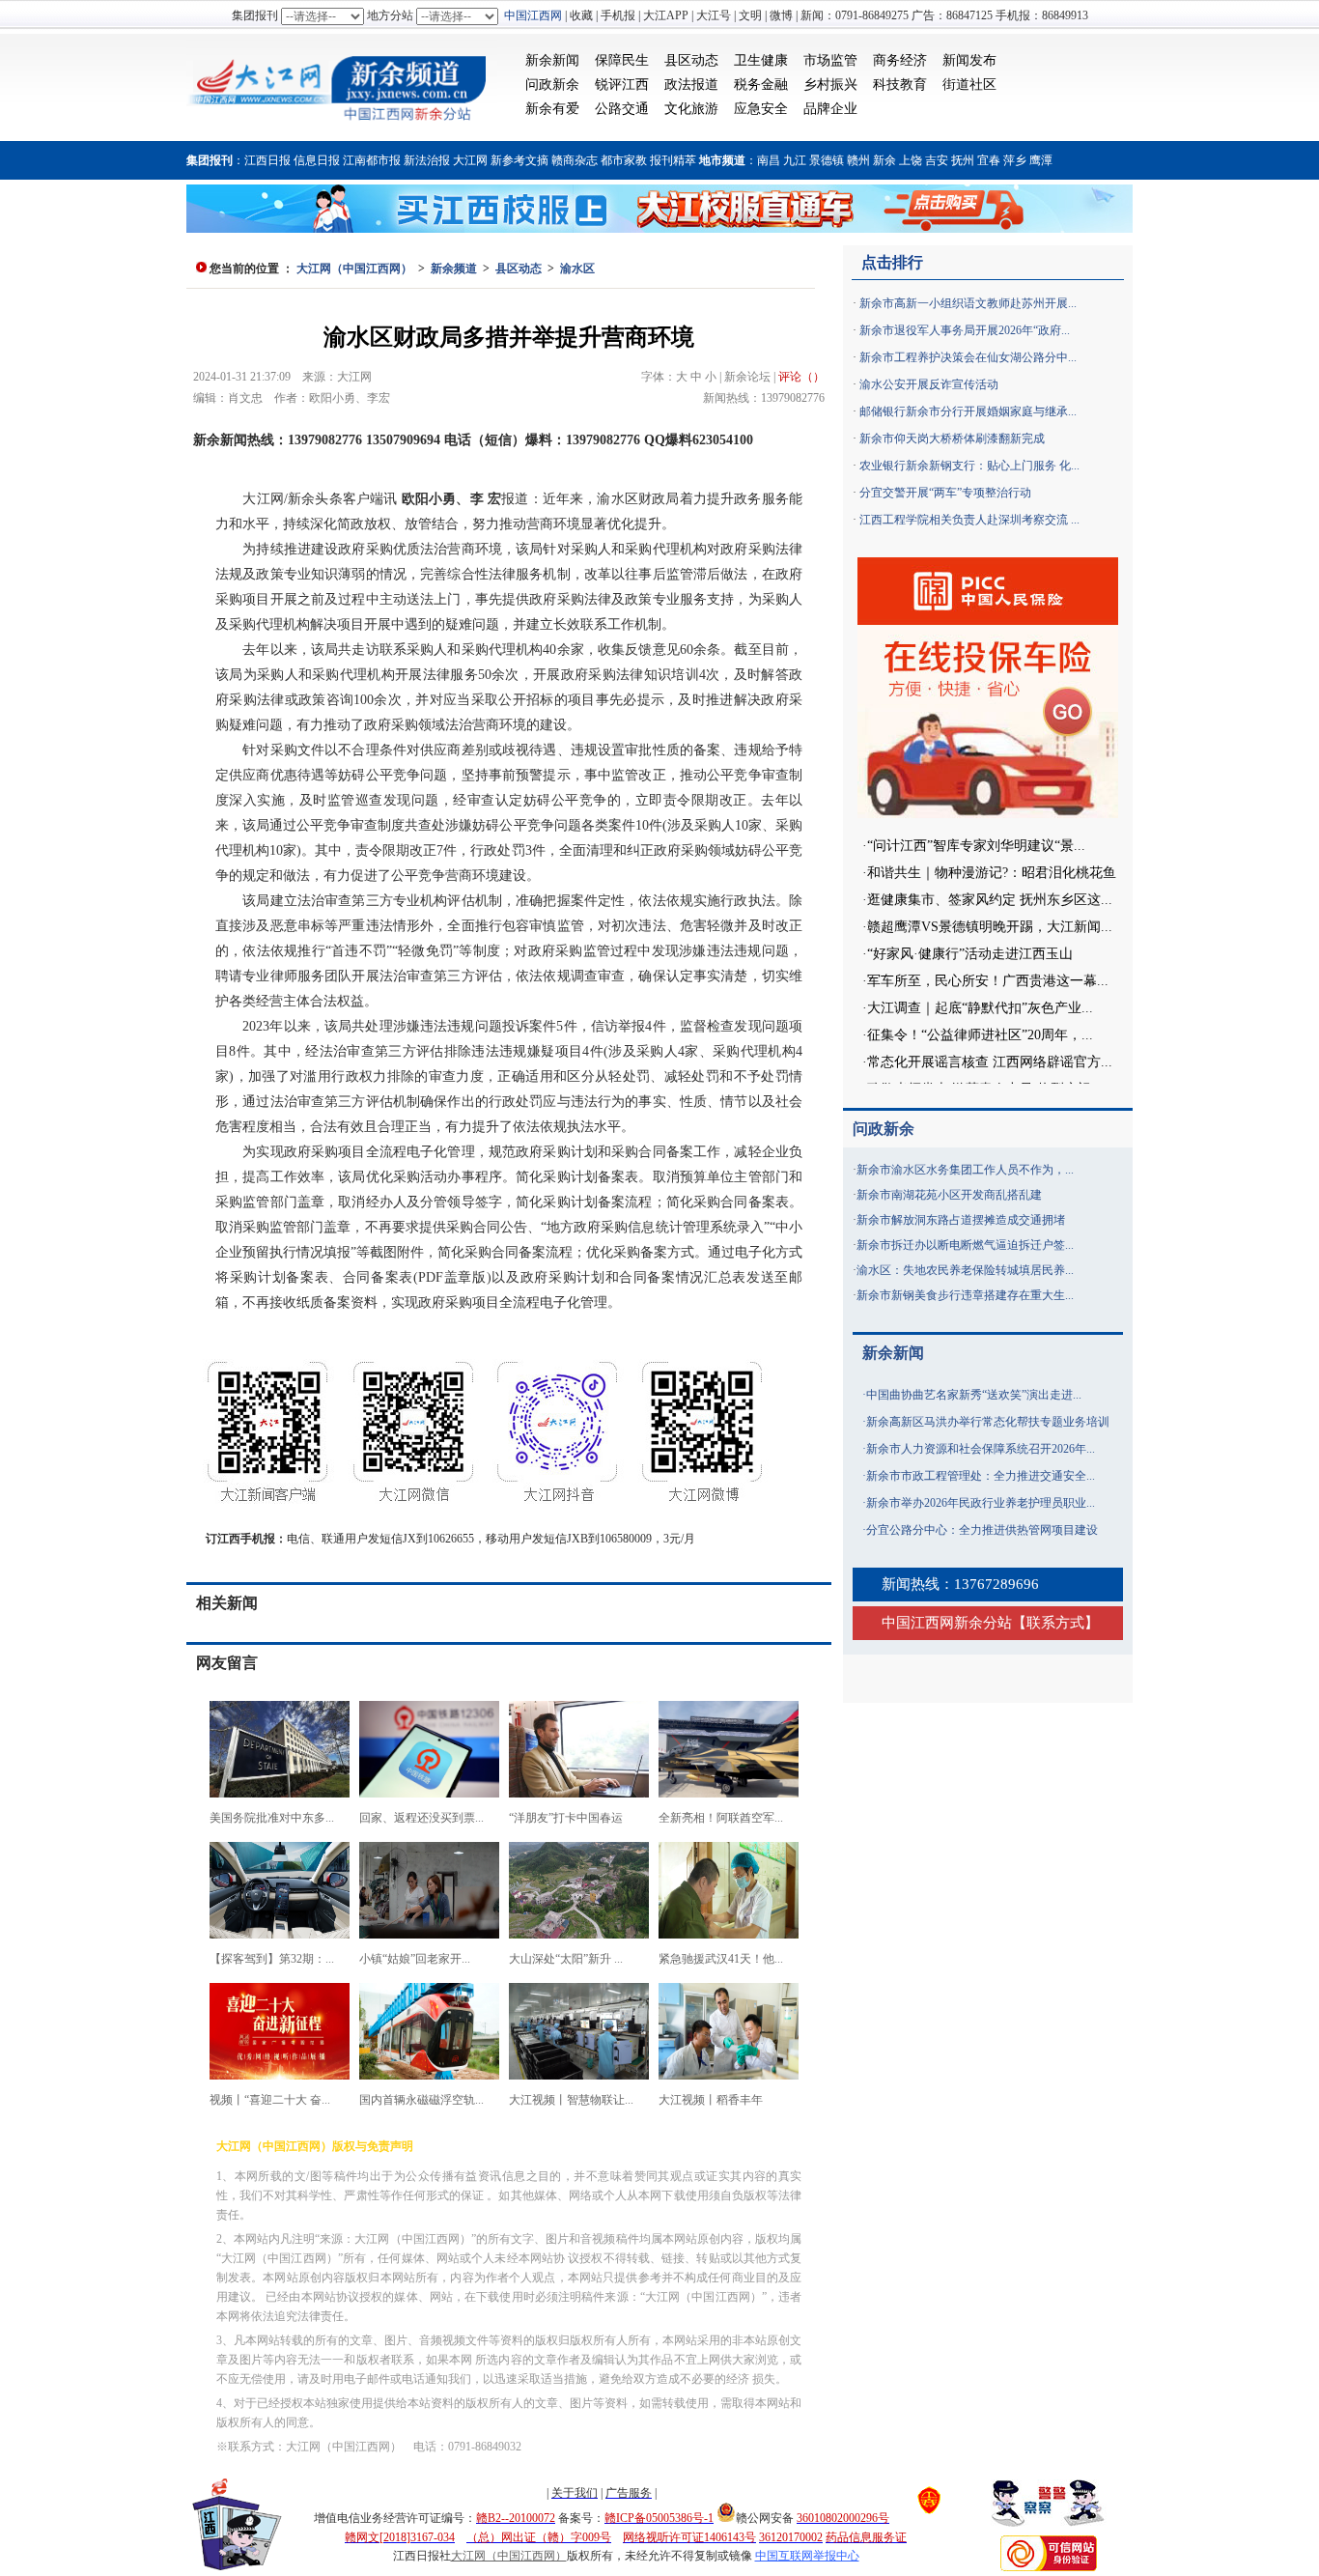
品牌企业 (830, 109)
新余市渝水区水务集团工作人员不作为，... (965, 1170)
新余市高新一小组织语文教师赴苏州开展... (968, 303)
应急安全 (761, 109)
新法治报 (427, 160)
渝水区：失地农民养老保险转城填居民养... (965, 1270)
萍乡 (1015, 160)
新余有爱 (552, 109)
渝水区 (577, 269)
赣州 (858, 160)
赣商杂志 (575, 160)
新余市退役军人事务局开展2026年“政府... (965, 330)
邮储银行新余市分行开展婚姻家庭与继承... (968, 411)
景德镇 (827, 160)
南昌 (769, 160)
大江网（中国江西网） (354, 269)
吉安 (937, 160)
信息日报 (317, 160)
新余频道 (454, 269)
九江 (795, 160)
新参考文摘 (519, 160)
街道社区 (969, 85)
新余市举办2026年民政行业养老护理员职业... (981, 1503)
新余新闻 (552, 60)
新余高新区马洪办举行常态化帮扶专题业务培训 (988, 1422)
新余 (884, 160)
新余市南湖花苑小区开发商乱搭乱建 (949, 1195)
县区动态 (691, 60)
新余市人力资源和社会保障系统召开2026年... (981, 1449)
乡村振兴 (830, 85)
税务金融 (761, 85)
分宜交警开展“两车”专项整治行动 (945, 493)
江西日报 (267, 160)
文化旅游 (691, 109)
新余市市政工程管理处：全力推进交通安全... (981, 1476)
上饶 (911, 160)
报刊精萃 (673, 160)
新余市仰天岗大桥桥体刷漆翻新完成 (952, 439)
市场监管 (830, 60)
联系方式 (1055, 1623)
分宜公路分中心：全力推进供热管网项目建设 (982, 1530)
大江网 (470, 160)
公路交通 (622, 109)
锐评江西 (622, 85)
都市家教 (624, 160)
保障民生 (622, 60)
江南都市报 (372, 160)
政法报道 (691, 85)
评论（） (801, 377)
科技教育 (900, 85)
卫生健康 (761, 60)
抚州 (963, 160)
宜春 (989, 160)
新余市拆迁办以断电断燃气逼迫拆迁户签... (965, 1245)
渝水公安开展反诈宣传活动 (929, 384)
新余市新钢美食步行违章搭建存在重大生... (965, 1295)
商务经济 (900, 60)
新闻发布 (969, 60)
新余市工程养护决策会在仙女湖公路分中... (968, 357)
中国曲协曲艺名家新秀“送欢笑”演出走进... (974, 1395)
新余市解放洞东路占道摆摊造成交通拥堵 (961, 1220)
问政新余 (552, 85)
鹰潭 (1041, 160)
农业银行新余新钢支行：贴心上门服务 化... (969, 466)
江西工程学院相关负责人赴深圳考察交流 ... (969, 520)
